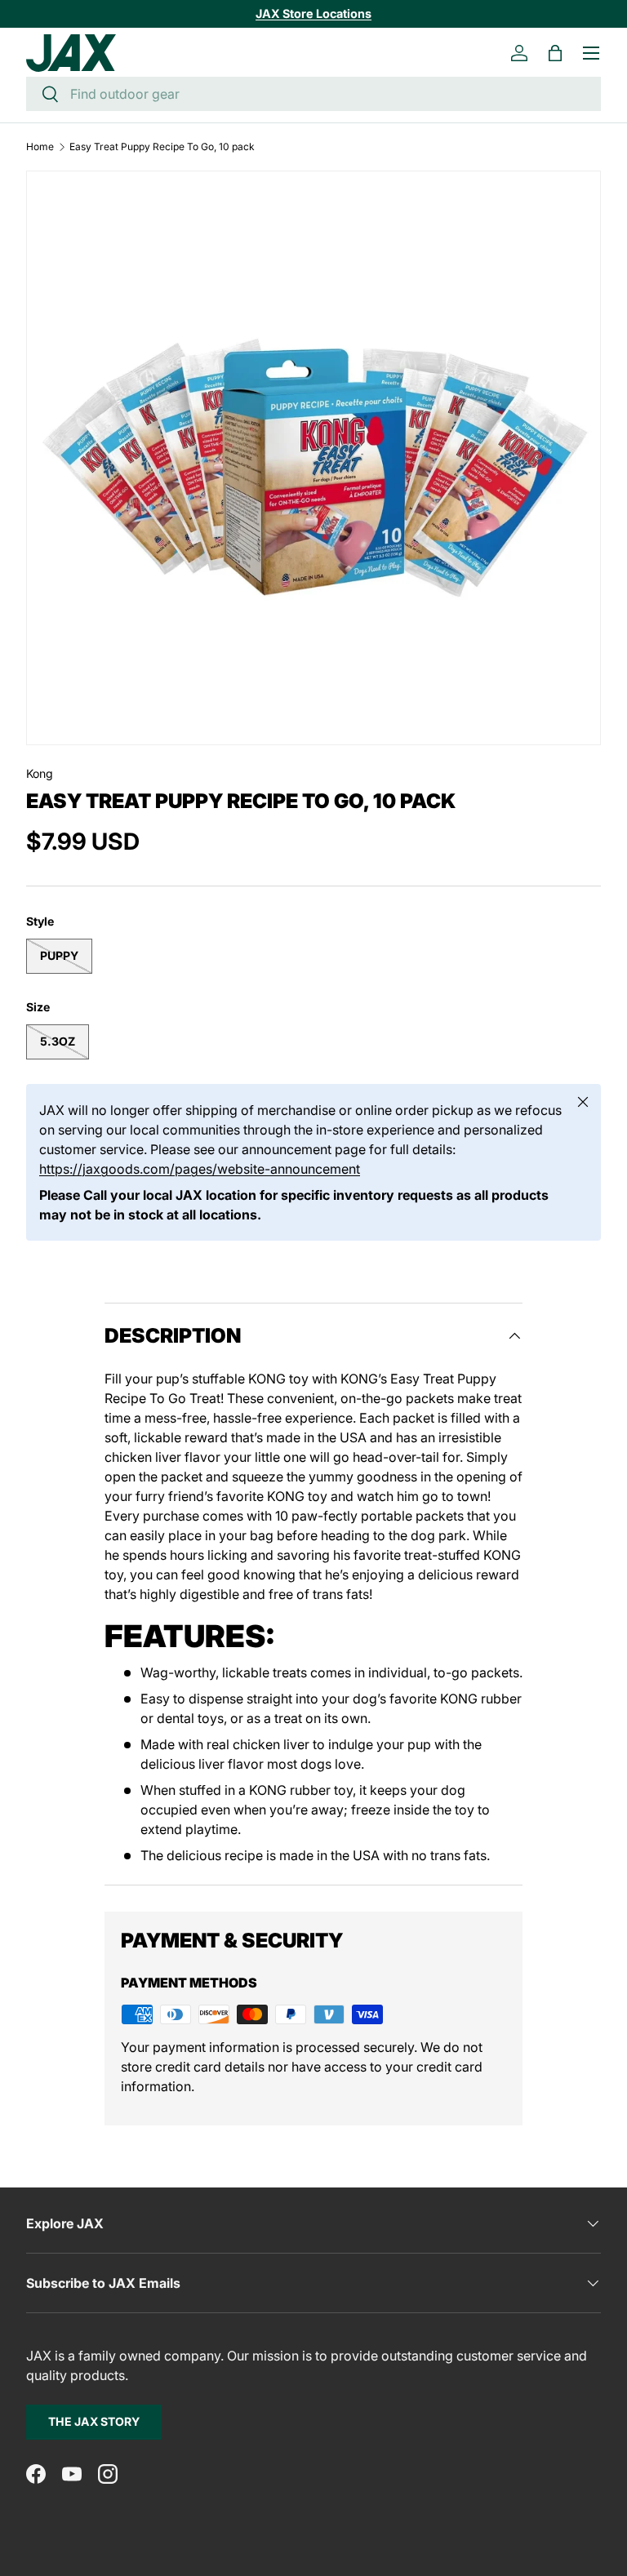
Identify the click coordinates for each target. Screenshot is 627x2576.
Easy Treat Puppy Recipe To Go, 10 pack (162, 147)
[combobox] (313, 94)
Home (40, 147)
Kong (40, 773)
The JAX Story (94, 2421)
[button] (555, 53)
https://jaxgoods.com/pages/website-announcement (200, 1169)
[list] (313, 458)
